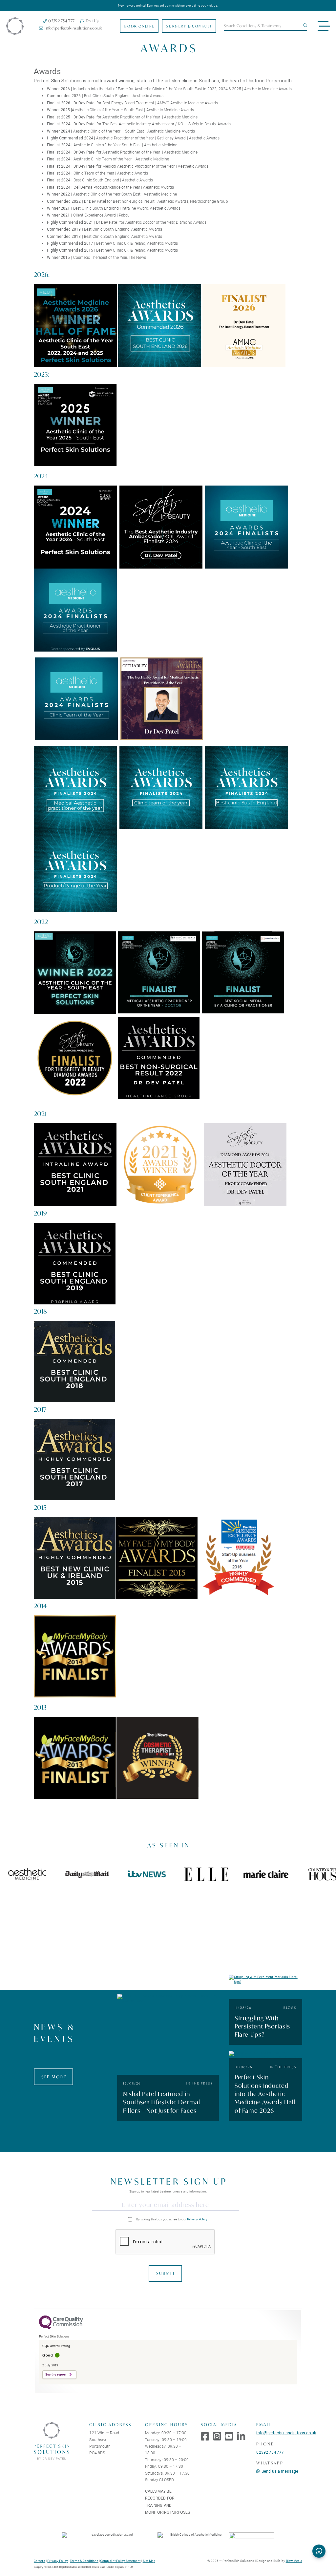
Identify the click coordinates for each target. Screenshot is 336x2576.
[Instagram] (217, 2437)
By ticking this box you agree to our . (172, 2219)
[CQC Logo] (61, 2328)
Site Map (149, 2561)
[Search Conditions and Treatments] (304, 26)
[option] (76, 1874)
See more (54, 2077)
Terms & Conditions (84, 2561)
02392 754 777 (270, 2452)
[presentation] (165, 2242)
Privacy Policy (197, 2219)
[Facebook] (205, 2437)
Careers (40, 2561)
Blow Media (294, 2561)
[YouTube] (229, 2437)
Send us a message (280, 2471)
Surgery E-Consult (189, 26)
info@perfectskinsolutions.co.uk (286, 2433)
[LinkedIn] (241, 2437)
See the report (56, 2375)
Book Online (140, 26)
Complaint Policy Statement (120, 2561)
